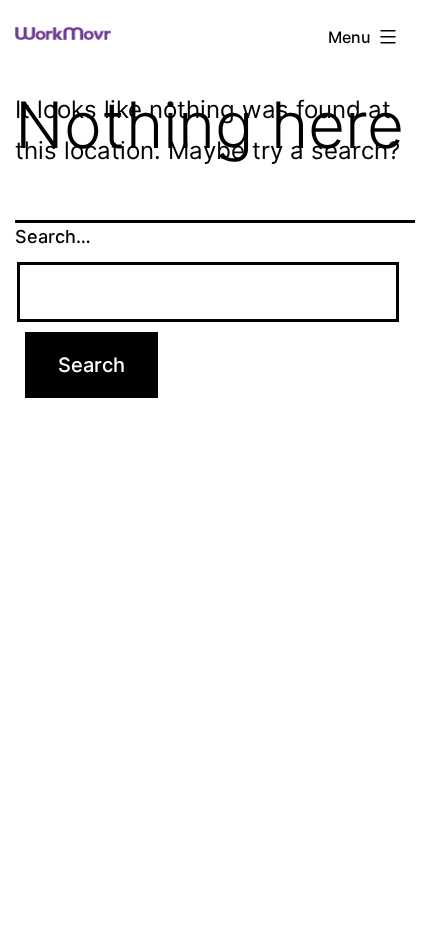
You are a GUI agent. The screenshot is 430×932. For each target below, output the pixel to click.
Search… (53, 236)
